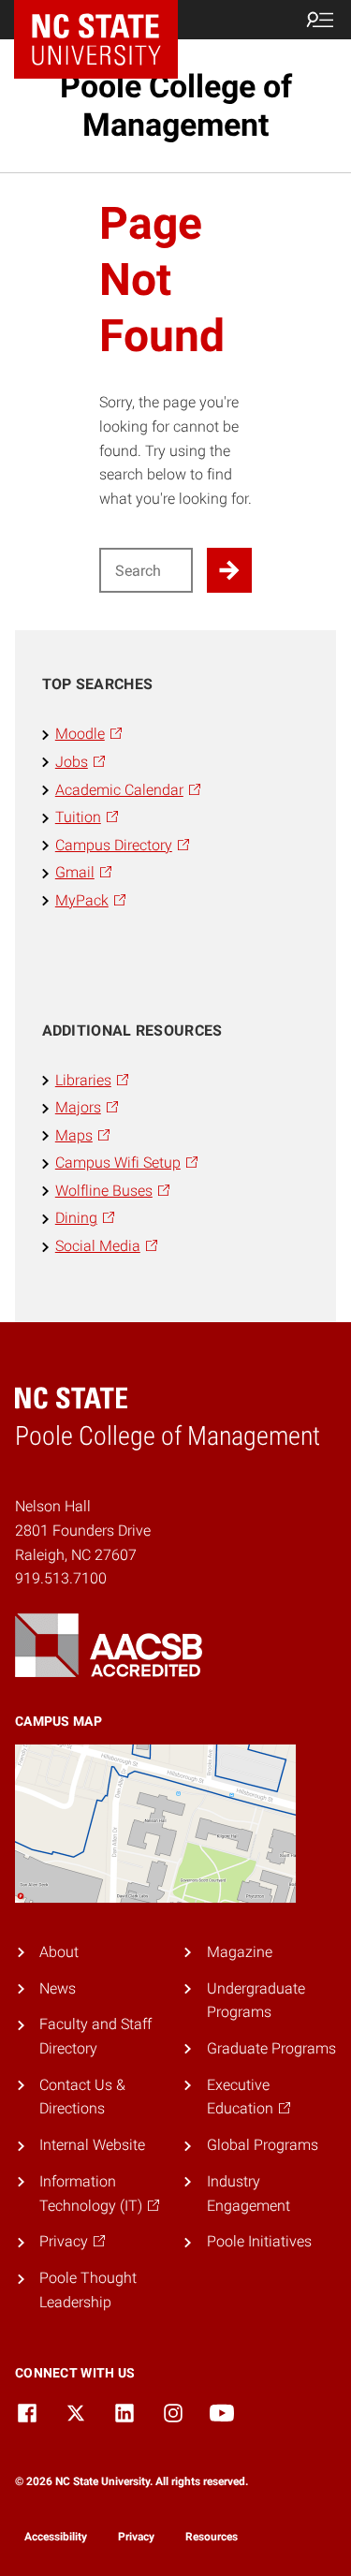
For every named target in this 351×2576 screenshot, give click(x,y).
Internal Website (92, 2145)
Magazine (240, 1952)
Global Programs (263, 2145)
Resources (212, 2537)
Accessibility (56, 2537)
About (59, 1952)
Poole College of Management (176, 105)
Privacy (136, 2537)
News (58, 1988)
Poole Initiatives (259, 2241)
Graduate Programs (271, 2048)
